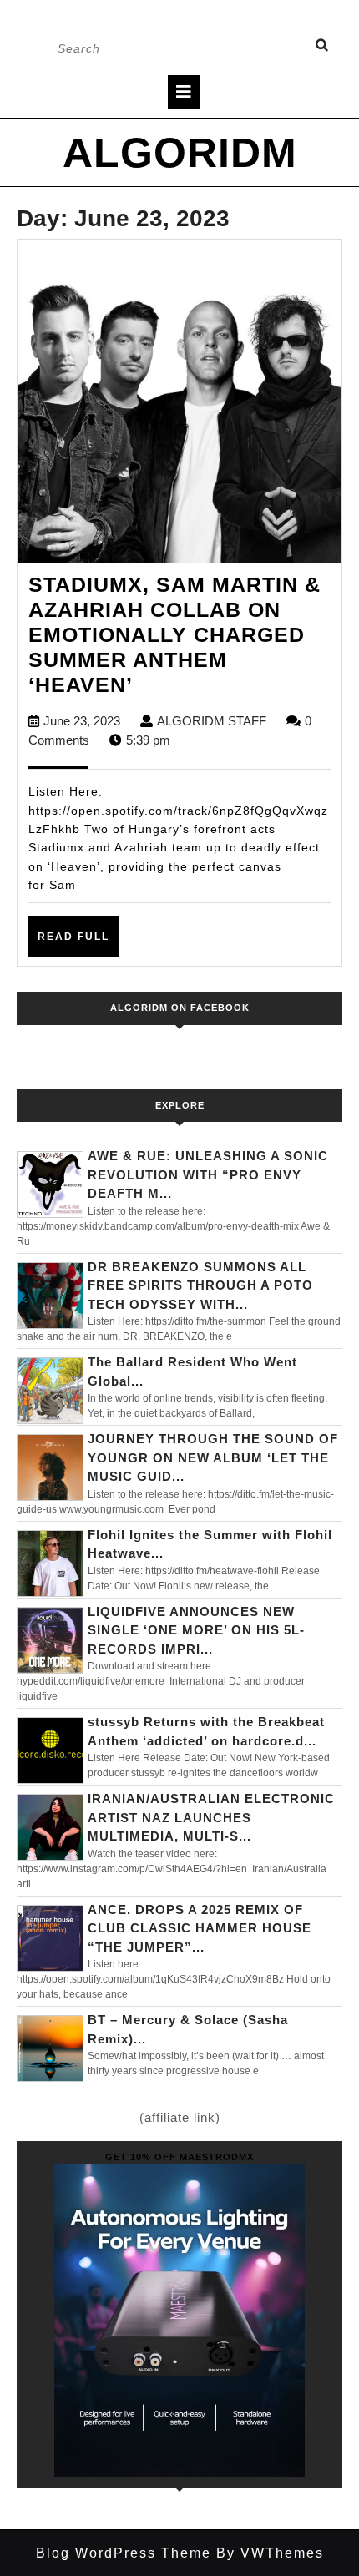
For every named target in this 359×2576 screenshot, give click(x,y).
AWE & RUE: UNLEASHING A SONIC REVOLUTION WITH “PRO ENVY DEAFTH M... (208, 1174)
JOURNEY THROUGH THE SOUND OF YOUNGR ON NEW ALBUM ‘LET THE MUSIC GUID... (213, 1457)
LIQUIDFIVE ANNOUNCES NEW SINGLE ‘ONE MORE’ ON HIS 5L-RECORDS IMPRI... (196, 1630)
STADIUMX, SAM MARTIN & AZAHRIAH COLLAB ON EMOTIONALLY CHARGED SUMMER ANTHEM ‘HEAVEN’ (174, 634)
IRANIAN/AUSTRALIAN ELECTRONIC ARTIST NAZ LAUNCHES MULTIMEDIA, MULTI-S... (211, 1817)
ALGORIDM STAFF (212, 721)
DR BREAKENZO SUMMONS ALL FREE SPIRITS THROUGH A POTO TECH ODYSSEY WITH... (200, 1285)
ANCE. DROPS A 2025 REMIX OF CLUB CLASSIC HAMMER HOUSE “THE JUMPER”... (200, 1928)
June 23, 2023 (82, 721)
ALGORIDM (180, 153)
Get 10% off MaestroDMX (179, 2157)
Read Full (78, 943)
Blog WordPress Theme (124, 2553)
